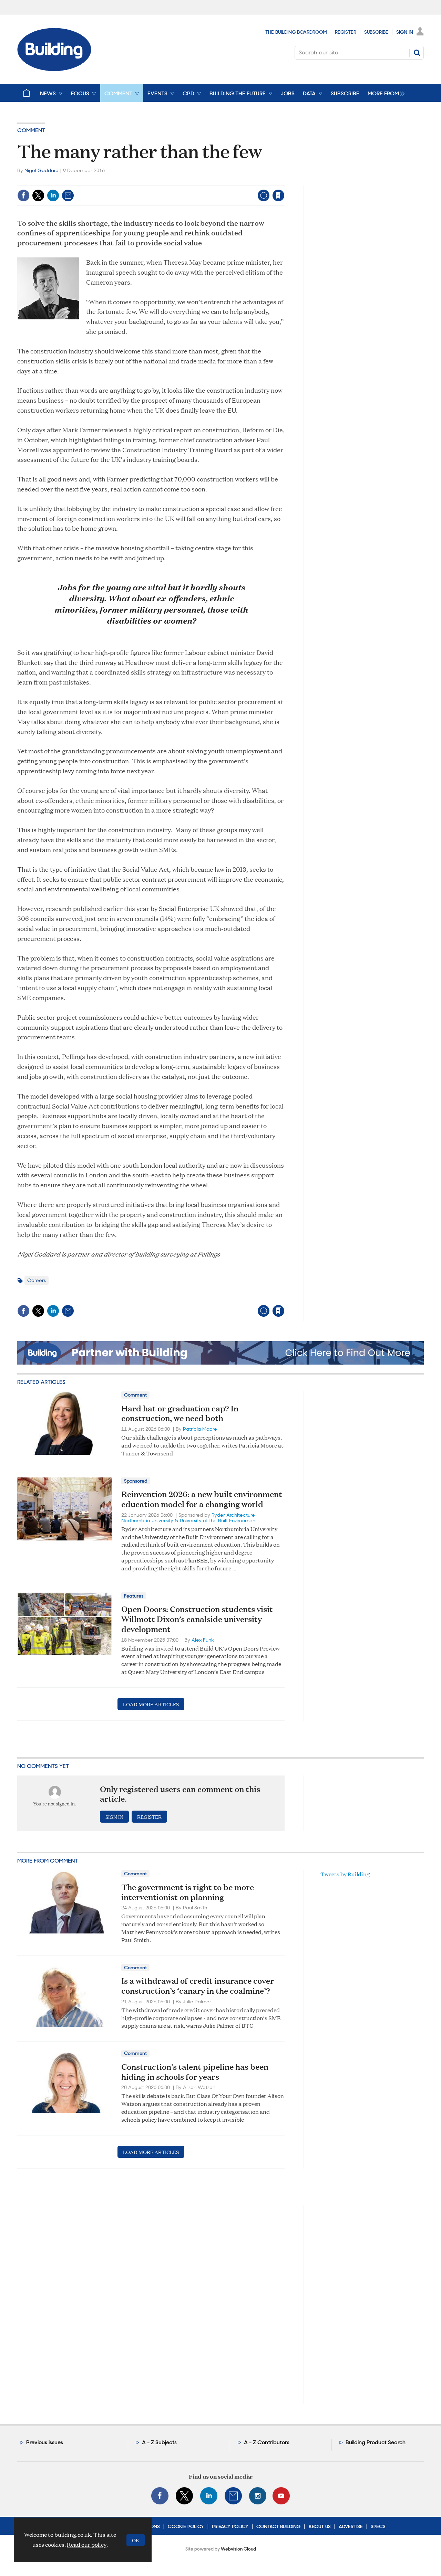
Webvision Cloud (238, 2549)
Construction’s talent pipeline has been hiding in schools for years (195, 2072)
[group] (384, 93)
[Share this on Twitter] (38, 195)
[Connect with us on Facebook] (160, 2496)
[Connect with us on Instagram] (258, 2496)
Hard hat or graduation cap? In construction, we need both (180, 1413)
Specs (378, 2526)
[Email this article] (68, 195)
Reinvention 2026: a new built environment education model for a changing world (202, 1499)
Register (346, 32)
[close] (284, 181)
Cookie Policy (186, 2526)
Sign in (192, 181)
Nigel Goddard (42, 170)
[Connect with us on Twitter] (184, 2496)
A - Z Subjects (159, 2442)
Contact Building (278, 2526)
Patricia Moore (200, 1429)
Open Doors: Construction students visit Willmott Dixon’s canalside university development (197, 1619)
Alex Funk (203, 1640)
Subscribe (376, 32)
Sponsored (136, 1481)
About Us (320, 2526)
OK (136, 2540)
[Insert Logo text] (54, 69)
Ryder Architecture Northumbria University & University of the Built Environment (189, 1518)
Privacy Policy (230, 2526)
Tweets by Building (345, 1874)
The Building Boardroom (296, 32)
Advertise (351, 2526)
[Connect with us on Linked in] (209, 2496)
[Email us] (233, 2496)
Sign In (405, 32)
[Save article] (278, 195)
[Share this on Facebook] (23, 195)
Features (134, 1596)
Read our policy (87, 2545)
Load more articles (151, 1704)
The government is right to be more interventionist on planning (188, 1892)
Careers (37, 1280)
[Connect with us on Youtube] (281, 2496)
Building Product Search (376, 2442)
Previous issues (45, 2442)
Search (417, 53)
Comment (31, 130)
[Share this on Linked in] (53, 195)
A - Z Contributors (267, 2442)
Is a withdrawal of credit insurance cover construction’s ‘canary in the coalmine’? (198, 1986)
